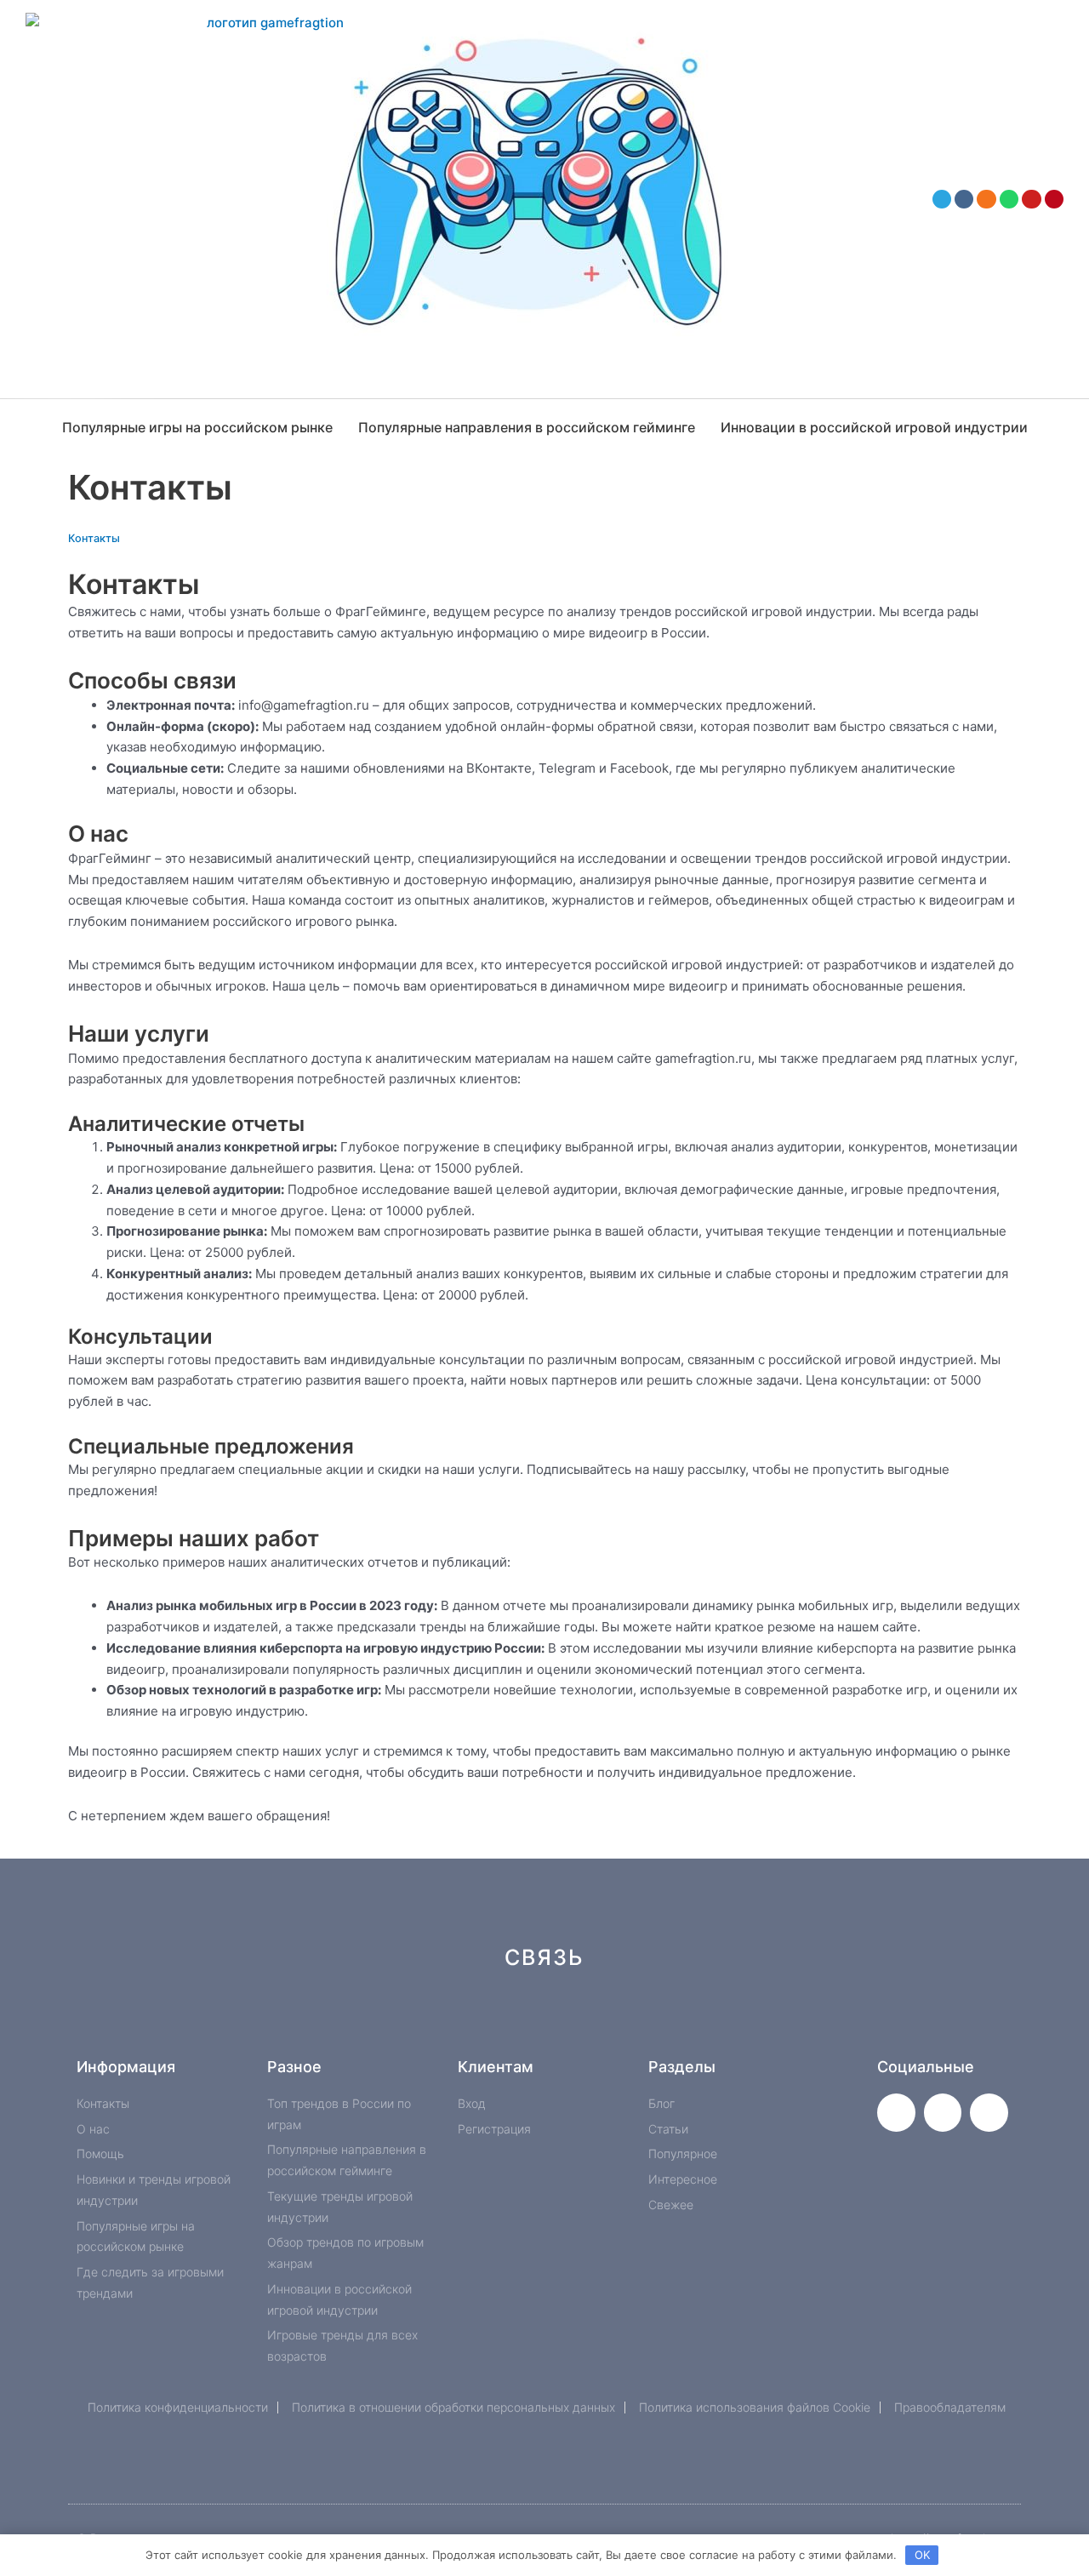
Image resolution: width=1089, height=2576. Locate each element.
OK (922, 2555)
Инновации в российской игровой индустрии (874, 427)
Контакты (94, 538)
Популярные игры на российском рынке (197, 427)
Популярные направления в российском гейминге (527, 427)
